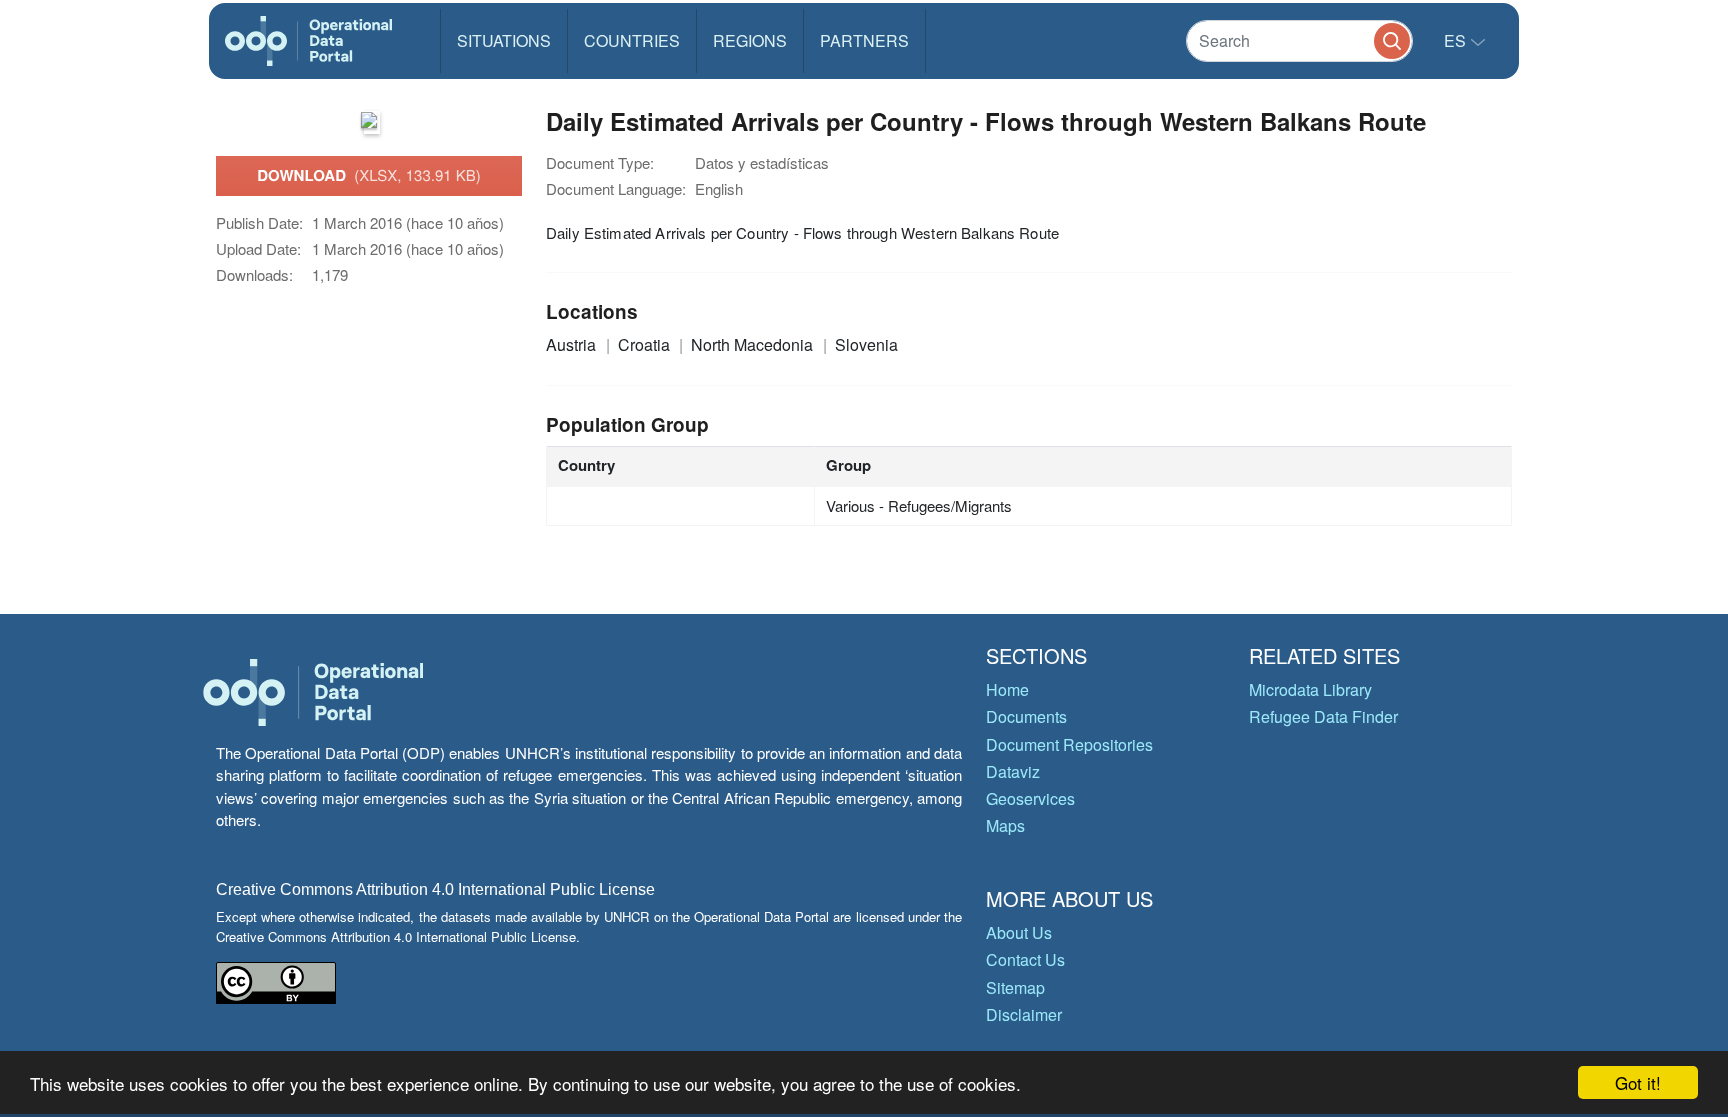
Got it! (1638, 1082)
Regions (750, 40)
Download (369, 175)
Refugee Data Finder (1323, 716)
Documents (1026, 716)
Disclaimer (1024, 1014)
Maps (1005, 825)
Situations (504, 40)
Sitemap (1015, 987)
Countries (632, 40)
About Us (1019, 932)
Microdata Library (1310, 689)
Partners (864, 40)
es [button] (1457, 40)
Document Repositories (1069, 744)
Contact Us (1025, 959)
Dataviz (1013, 771)
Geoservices (1030, 798)
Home (1007, 689)
